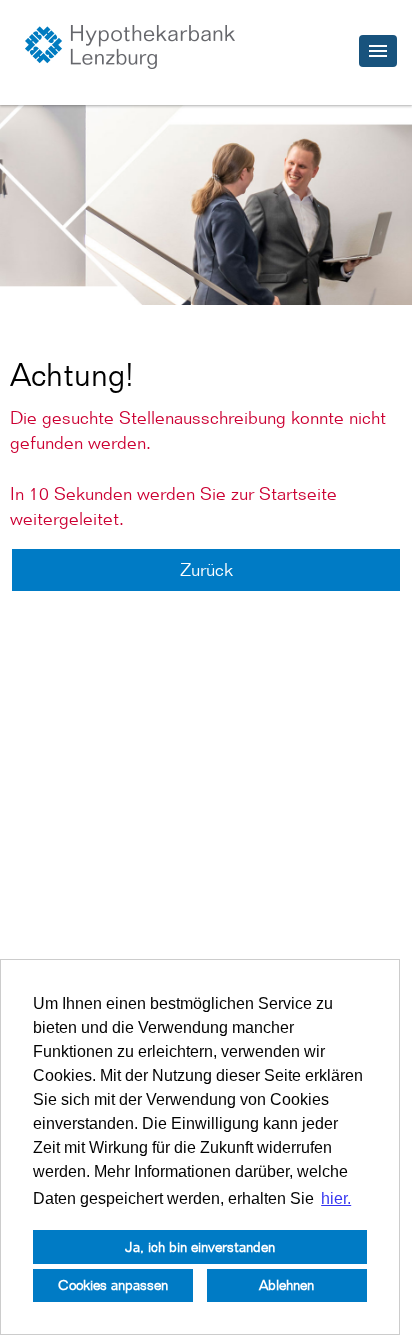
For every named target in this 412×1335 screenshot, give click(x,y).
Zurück (206, 569)
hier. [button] (336, 1198)
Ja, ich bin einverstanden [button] (200, 1246)
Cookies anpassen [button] (113, 1284)
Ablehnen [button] (286, 1284)
